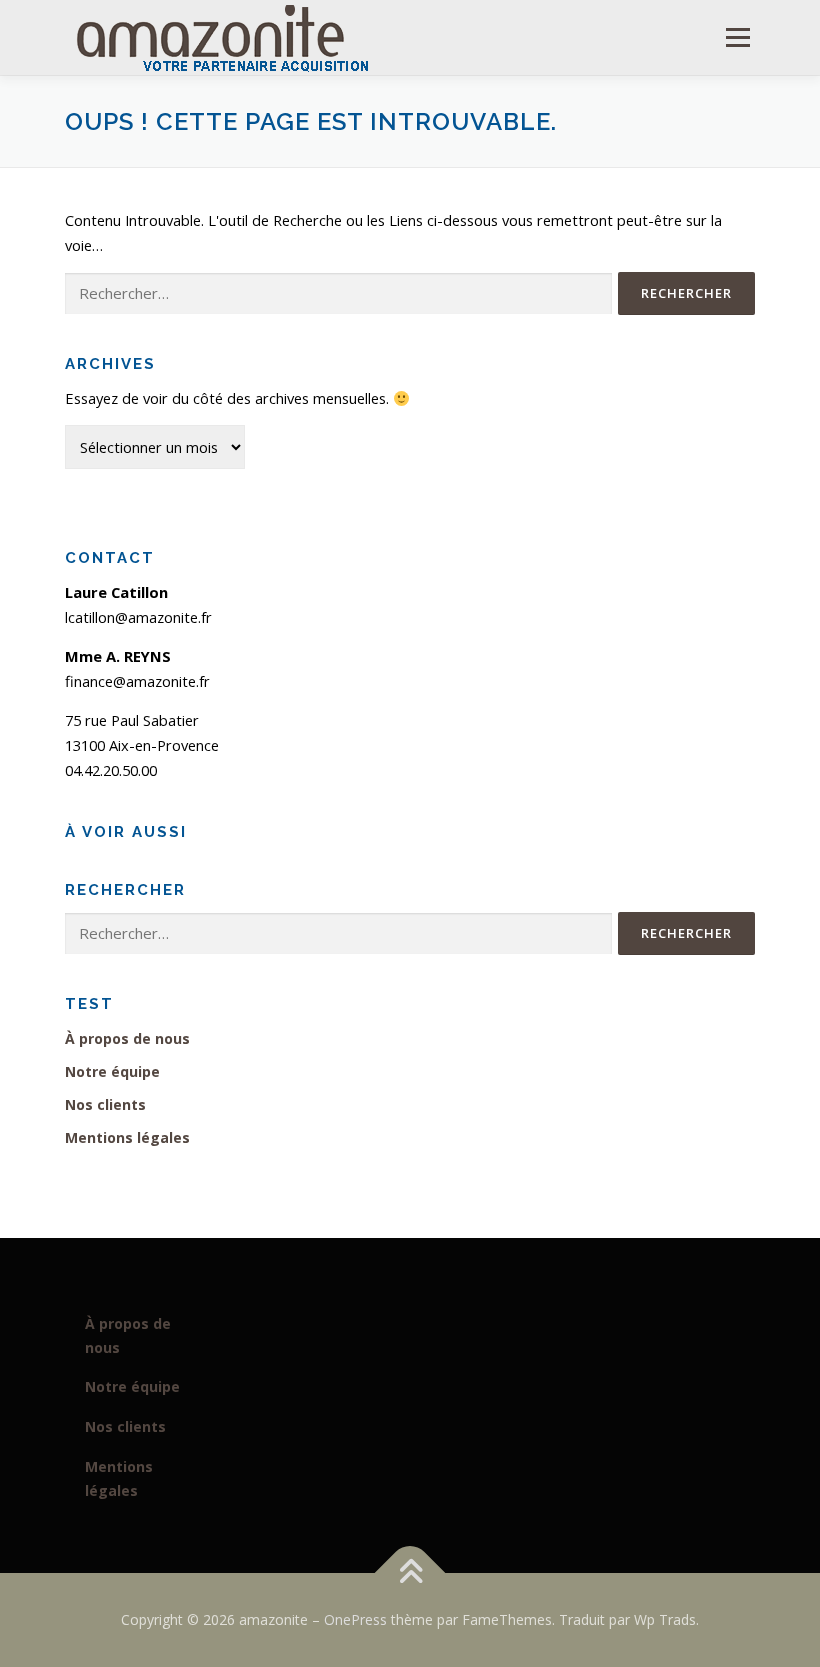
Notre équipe (112, 1071)
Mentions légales (127, 1137)
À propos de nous (127, 1038)
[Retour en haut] (410, 1573)
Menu (737, 37)
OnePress (355, 1619)
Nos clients (105, 1104)
